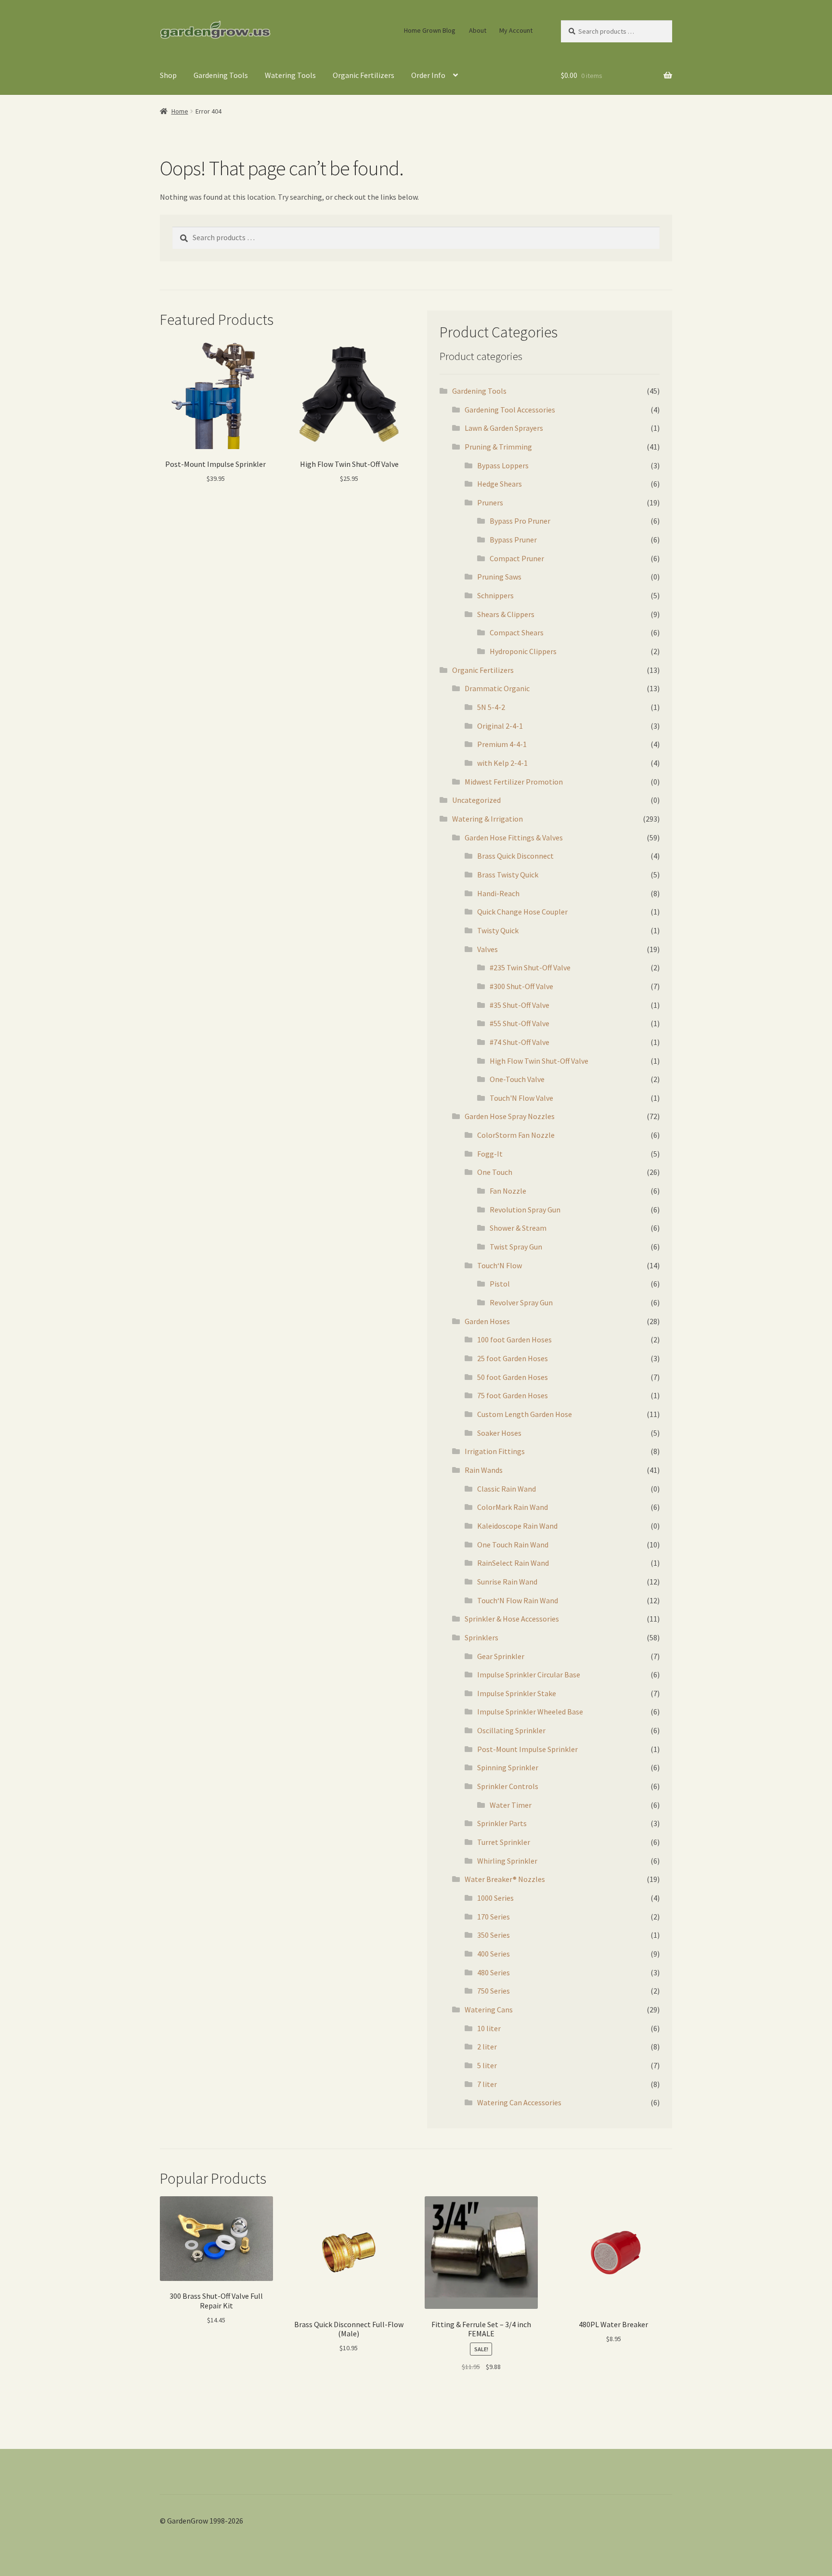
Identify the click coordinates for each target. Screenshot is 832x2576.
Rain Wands (484, 1470)
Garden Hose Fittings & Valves (514, 837)
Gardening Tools (221, 75)
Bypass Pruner (513, 540)
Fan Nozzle (508, 1191)
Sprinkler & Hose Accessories (512, 1619)
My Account (516, 30)
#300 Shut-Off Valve (521, 986)
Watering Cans (489, 2009)
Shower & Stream (518, 1228)
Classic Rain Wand (507, 1489)
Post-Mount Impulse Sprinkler (527, 1749)
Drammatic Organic (497, 688)
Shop (168, 75)
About (478, 30)
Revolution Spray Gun (525, 1210)
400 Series (494, 1954)
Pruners (490, 502)
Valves (487, 949)
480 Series (494, 1972)
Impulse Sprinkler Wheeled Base (530, 1712)
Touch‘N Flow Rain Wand (518, 1600)
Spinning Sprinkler (508, 1767)
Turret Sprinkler (504, 1842)
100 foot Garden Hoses (514, 1340)
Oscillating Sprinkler (511, 1730)
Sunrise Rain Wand (507, 1582)
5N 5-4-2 (491, 707)
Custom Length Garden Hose (525, 1414)
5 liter (487, 2065)
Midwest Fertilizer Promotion (514, 782)
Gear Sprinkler (501, 1656)
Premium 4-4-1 (502, 744)
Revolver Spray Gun (521, 1302)
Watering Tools (290, 75)
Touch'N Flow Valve (521, 1098)
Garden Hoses (487, 1321)
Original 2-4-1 (500, 726)
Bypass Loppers (503, 465)
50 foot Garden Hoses (513, 1377)
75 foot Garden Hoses (513, 1395)
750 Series (494, 1991)
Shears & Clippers (506, 614)
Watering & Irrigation (487, 819)
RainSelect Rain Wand (513, 1563)
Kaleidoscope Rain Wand (517, 1526)
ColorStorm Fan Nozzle (516, 1135)
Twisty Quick (498, 930)
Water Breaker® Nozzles (505, 1879)
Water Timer (511, 1805)
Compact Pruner (517, 558)
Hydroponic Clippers (523, 651)
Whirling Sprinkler (507, 1861)
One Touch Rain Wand (513, 1545)
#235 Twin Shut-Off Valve (530, 967)
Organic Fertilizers (364, 75)
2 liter (487, 2047)
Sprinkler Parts (502, 1823)
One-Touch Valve (517, 1079)
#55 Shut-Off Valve (520, 1023)
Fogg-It (490, 1154)
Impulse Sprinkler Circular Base (529, 1674)
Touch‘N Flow (500, 1265)
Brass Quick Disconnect (515, 856)
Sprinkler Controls (508, 1786)
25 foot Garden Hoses (513, 1358)
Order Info (428, 75)
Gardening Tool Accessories (510, 410)
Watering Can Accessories (519, 2102)
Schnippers (495, 595)
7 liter (487, 2084)
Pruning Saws (499, 577)
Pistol (500, 1284)
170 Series (494, 1917)
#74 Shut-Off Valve (520, 1042)
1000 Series (495, 1898)
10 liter (489, 2028)
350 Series (494, 1935)
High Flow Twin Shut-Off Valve (539, 1061)
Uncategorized (476, 800)
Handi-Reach (498, 893)
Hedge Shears (500, 484)
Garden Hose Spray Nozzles (510, 1116)
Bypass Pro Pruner (520, 521)
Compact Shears (517, 632)
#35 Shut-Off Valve (520, 1005)
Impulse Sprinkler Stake (517, 1693)
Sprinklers (481, 1637)
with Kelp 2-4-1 (502, 763)
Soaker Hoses (499, 1433)
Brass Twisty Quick (508, 875)
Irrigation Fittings (495, 1451)
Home (180, 111)
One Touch (495, 1172)
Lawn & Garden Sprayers (504, 428)
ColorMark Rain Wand (513, 1507)
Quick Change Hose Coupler (522, 912)
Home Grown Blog (430, 30)
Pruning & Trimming (498, 447)
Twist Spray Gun (516, 1247)
